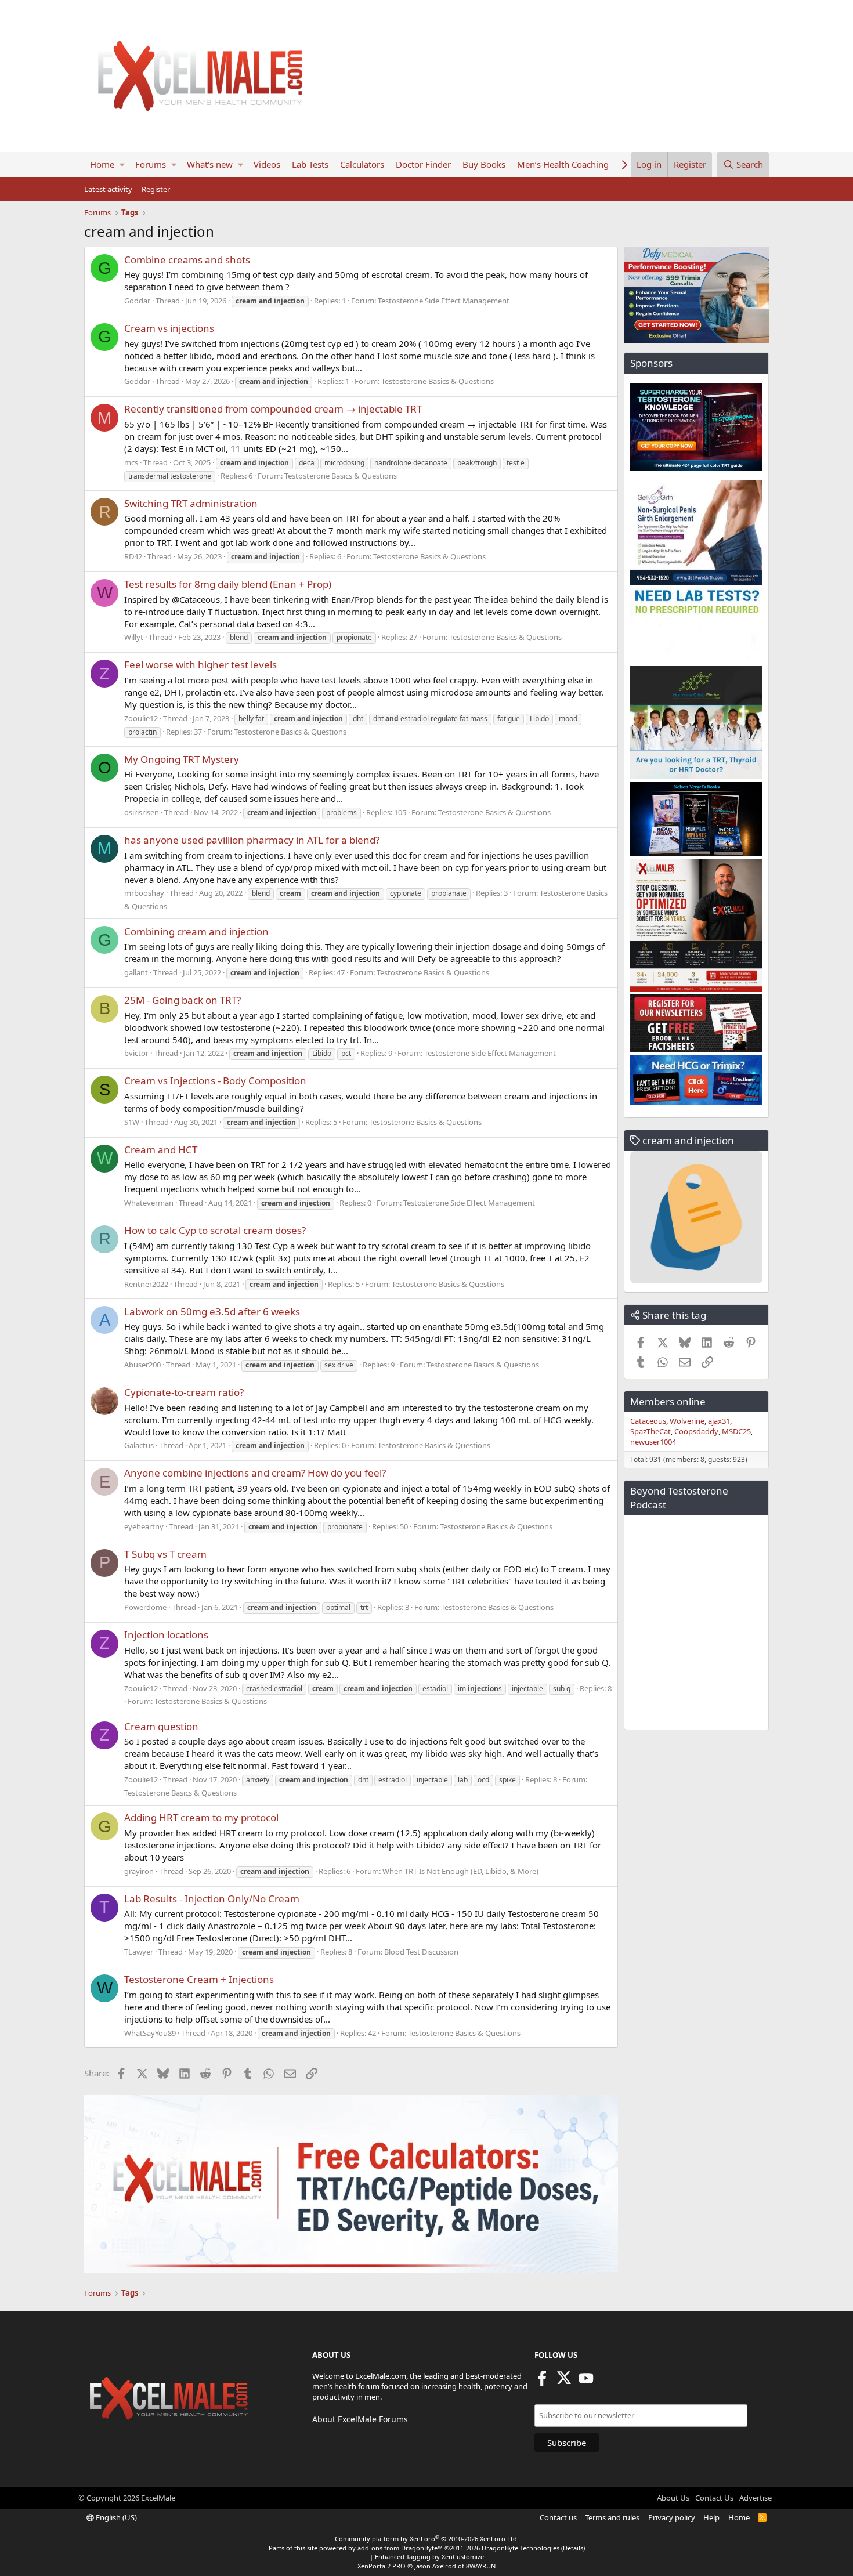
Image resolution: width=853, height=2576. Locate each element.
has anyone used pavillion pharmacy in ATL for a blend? (252, 840)
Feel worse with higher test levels (200, 665)
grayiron (139, 1871)
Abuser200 (142, 1365)
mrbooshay (144, 893)
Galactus (139, 1445)
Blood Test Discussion (421, 1952)
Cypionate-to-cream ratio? (184, 1392)
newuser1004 (653, 1442)
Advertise (756, 2498)
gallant (136, 972)
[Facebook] (542, 2382)
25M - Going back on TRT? (182, 1000)
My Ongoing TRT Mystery (182, 759)
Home (102, 164)
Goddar (137, 301)
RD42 (133, 556)
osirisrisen (142, 812)
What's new (210, 164)
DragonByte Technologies (521, 2548)
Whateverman (149, 1203)
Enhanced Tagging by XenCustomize (429, 2557)
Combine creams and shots (187, 260)
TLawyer (139, 1952)
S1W (132, 1122)
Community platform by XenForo (427, 2539)
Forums (151, 164)
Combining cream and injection (196, 931)
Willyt (134, 637)
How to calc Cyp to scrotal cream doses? (215, 1230)
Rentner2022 (146, 1284)
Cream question (161, 1726)
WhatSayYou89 (150, 2033)
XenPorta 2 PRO (382, 2566)
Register (156, 189)
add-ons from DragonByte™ (400, 2548)
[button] (122, 164)
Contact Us (714, 2498)
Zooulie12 (141, 718)
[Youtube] (586, 2382)
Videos (267, 164)
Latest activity (108, 189)
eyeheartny (144, 1526)
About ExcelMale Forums (360, 2419)
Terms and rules (612, 2517)
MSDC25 (736, 1431)
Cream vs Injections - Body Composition (215, 1081)
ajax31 (719, 1421)
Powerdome (145, 1607)
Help (711, 2517)
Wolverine (687, 1421)
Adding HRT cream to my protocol (201, 1817)
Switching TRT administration (191, 503)
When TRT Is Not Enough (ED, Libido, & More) (460, 1871)
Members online (668, 1401)
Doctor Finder (423, 164)
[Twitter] (564, 2382)
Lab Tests (310, 164)
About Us (673, 2498)
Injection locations (166, 1635)
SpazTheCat (650, 1431)
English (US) (115, 2517)
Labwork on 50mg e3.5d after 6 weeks (212, 1311)
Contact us (558, 2517)
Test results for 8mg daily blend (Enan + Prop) (228, 584)
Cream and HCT (161, 1150)
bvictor (136, 1053)
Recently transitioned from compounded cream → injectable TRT (273, 409)
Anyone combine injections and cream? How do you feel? (255, 1473)
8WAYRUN (481, 2566)
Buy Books (484, 164)
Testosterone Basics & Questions (438, 381)
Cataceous (648, 1421)
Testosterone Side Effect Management (444, 301)
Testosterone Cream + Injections (199, 1979)
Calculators (362, 164)
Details (573, 2548)
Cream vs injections (169, 328)
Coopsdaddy (696, 1431)
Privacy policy (672, 2517)
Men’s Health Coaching (563, 164)
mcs (131, 462)
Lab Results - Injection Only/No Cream (212, 1899)
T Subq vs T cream (165, 1554)
